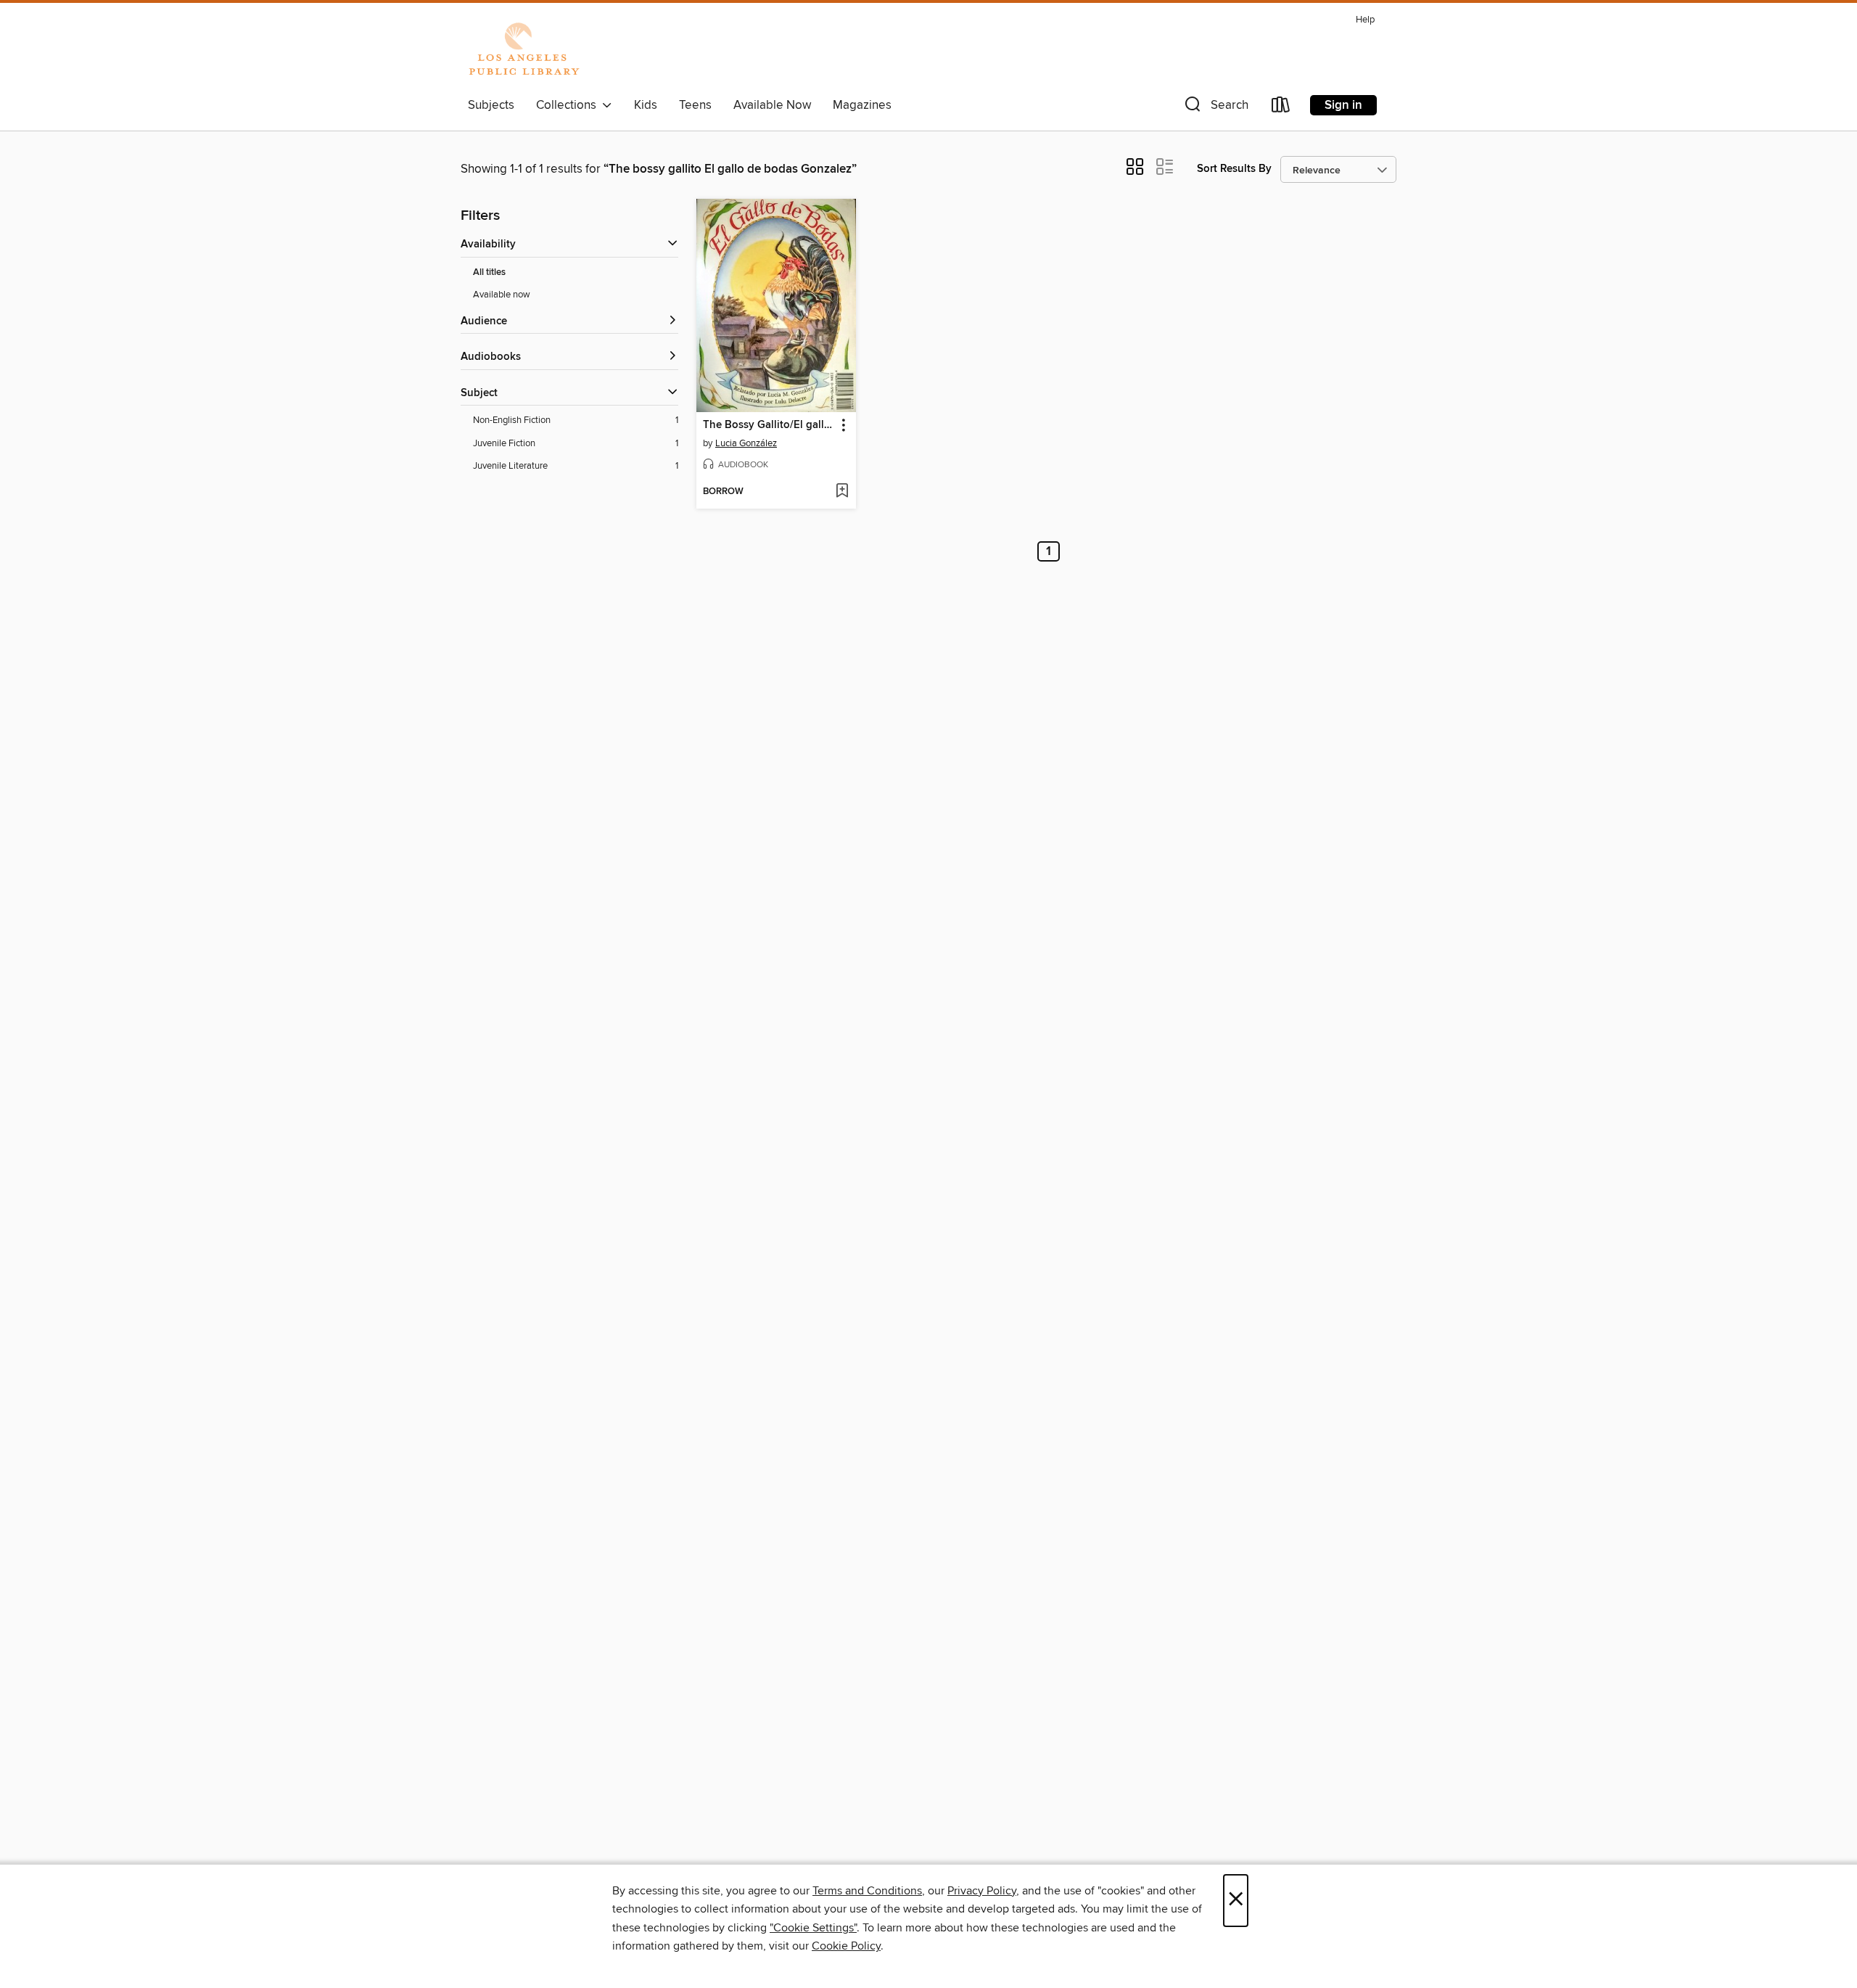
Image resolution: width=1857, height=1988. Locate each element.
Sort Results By (1234, 169)
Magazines (862, 105)
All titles (489, 272)
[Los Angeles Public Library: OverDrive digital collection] (524, 50)
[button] (1215, 108)
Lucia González (746, 443)
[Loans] (1281, 108)
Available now (502, 295)
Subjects (491, 105)
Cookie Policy (846, 1946)
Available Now (772, 105)
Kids (646, 105)
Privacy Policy (982, 1891)
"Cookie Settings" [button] (813, 1928)
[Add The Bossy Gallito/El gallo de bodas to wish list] (842, 492)
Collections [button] (569, 105)
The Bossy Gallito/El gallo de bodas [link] (769, 425)
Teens (695, 105)
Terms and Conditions (867, 1891)
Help (1365, 20)
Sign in (1343, 105)
